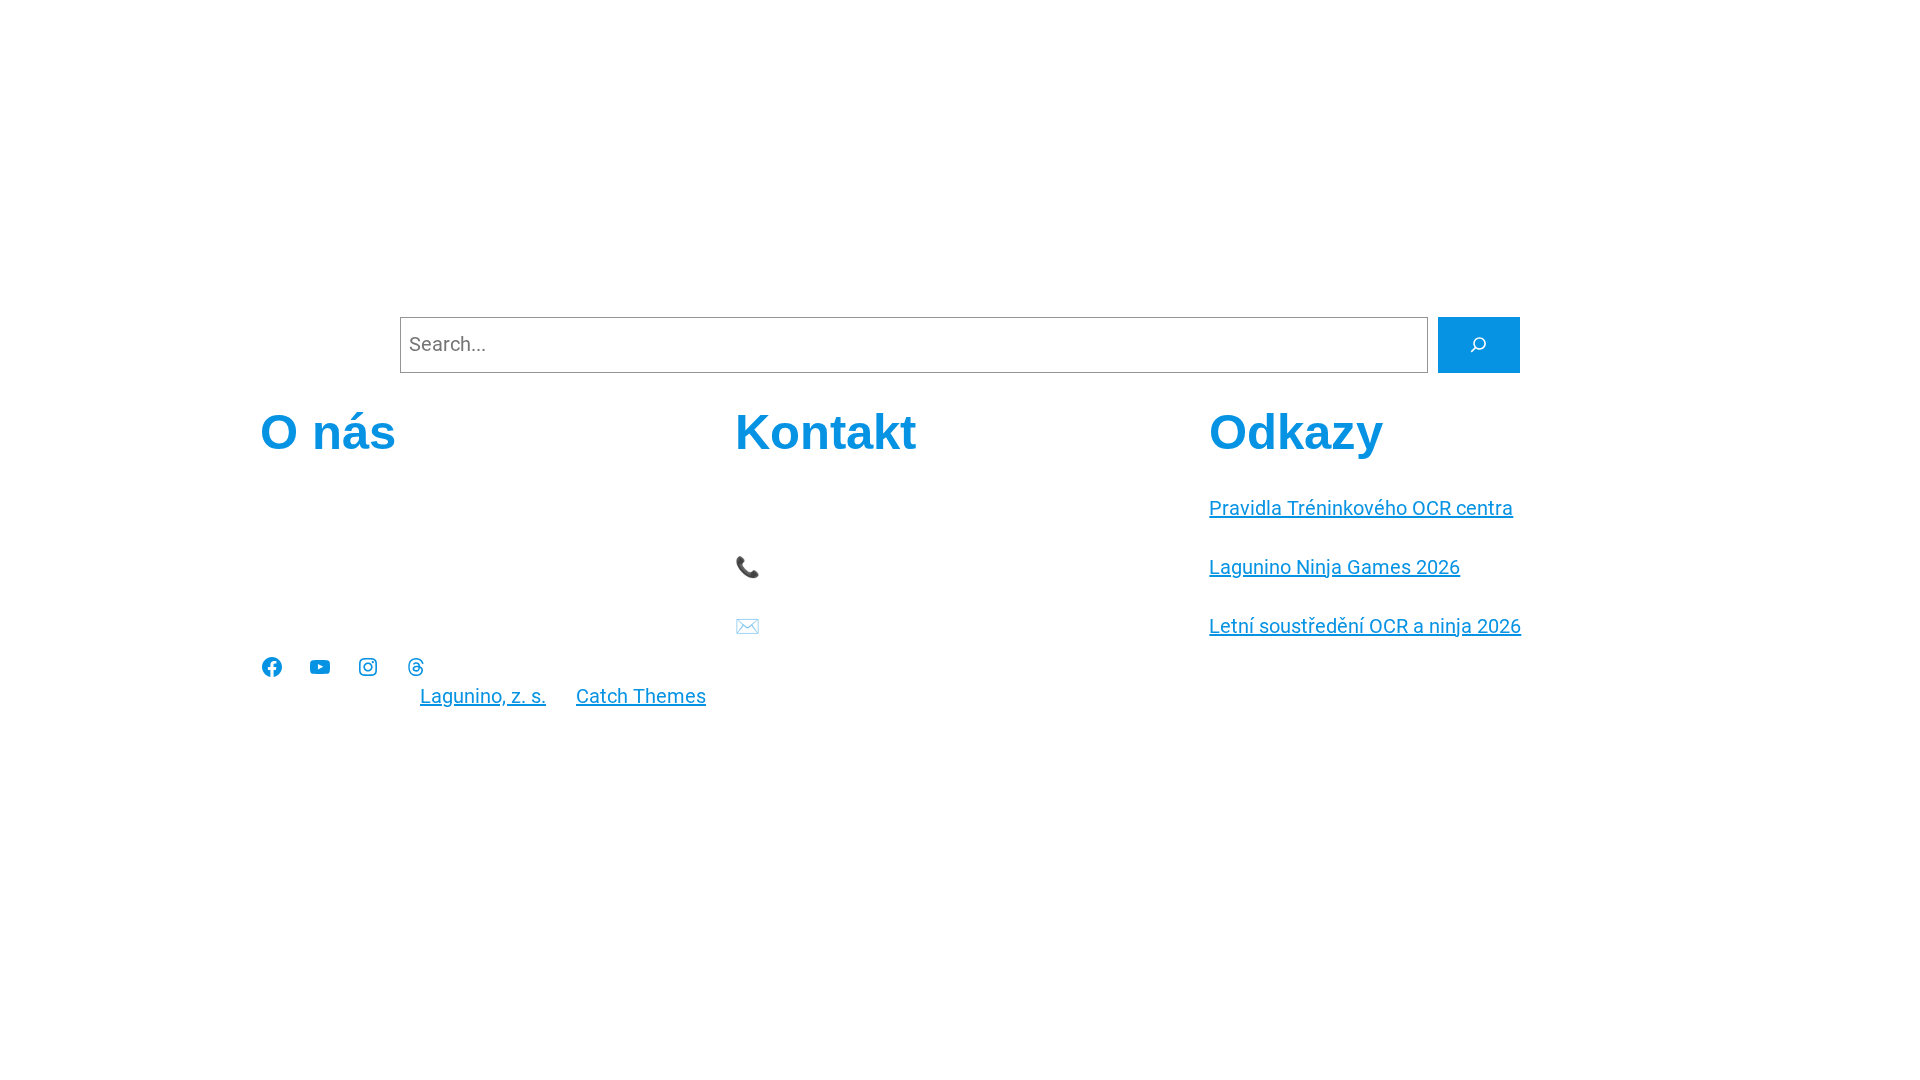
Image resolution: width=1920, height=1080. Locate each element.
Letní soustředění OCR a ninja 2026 (1365, 626)
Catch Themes (641, 696)
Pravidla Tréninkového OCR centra (1361, 508)
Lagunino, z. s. (483, 696)
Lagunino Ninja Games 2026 (1334, 567)
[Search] (1479, 345)
